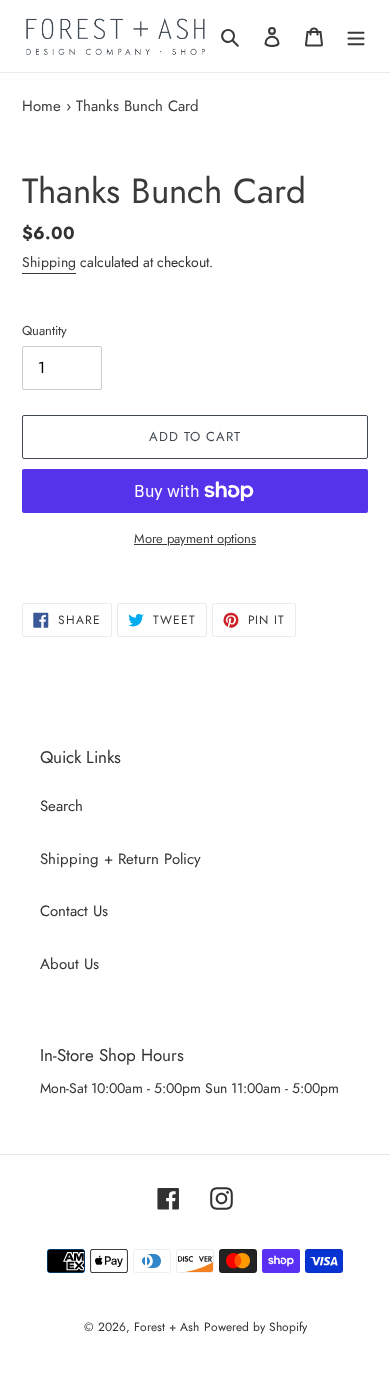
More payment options (195, 538)
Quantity (44, 330)
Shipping (49, 262)
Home (41, 106)
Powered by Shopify (255, 1327)
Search (61, 806)
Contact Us (74, 911)
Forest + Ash (166, 1327)
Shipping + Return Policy (120, 859)
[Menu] (356, 36)
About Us (69, 964)
